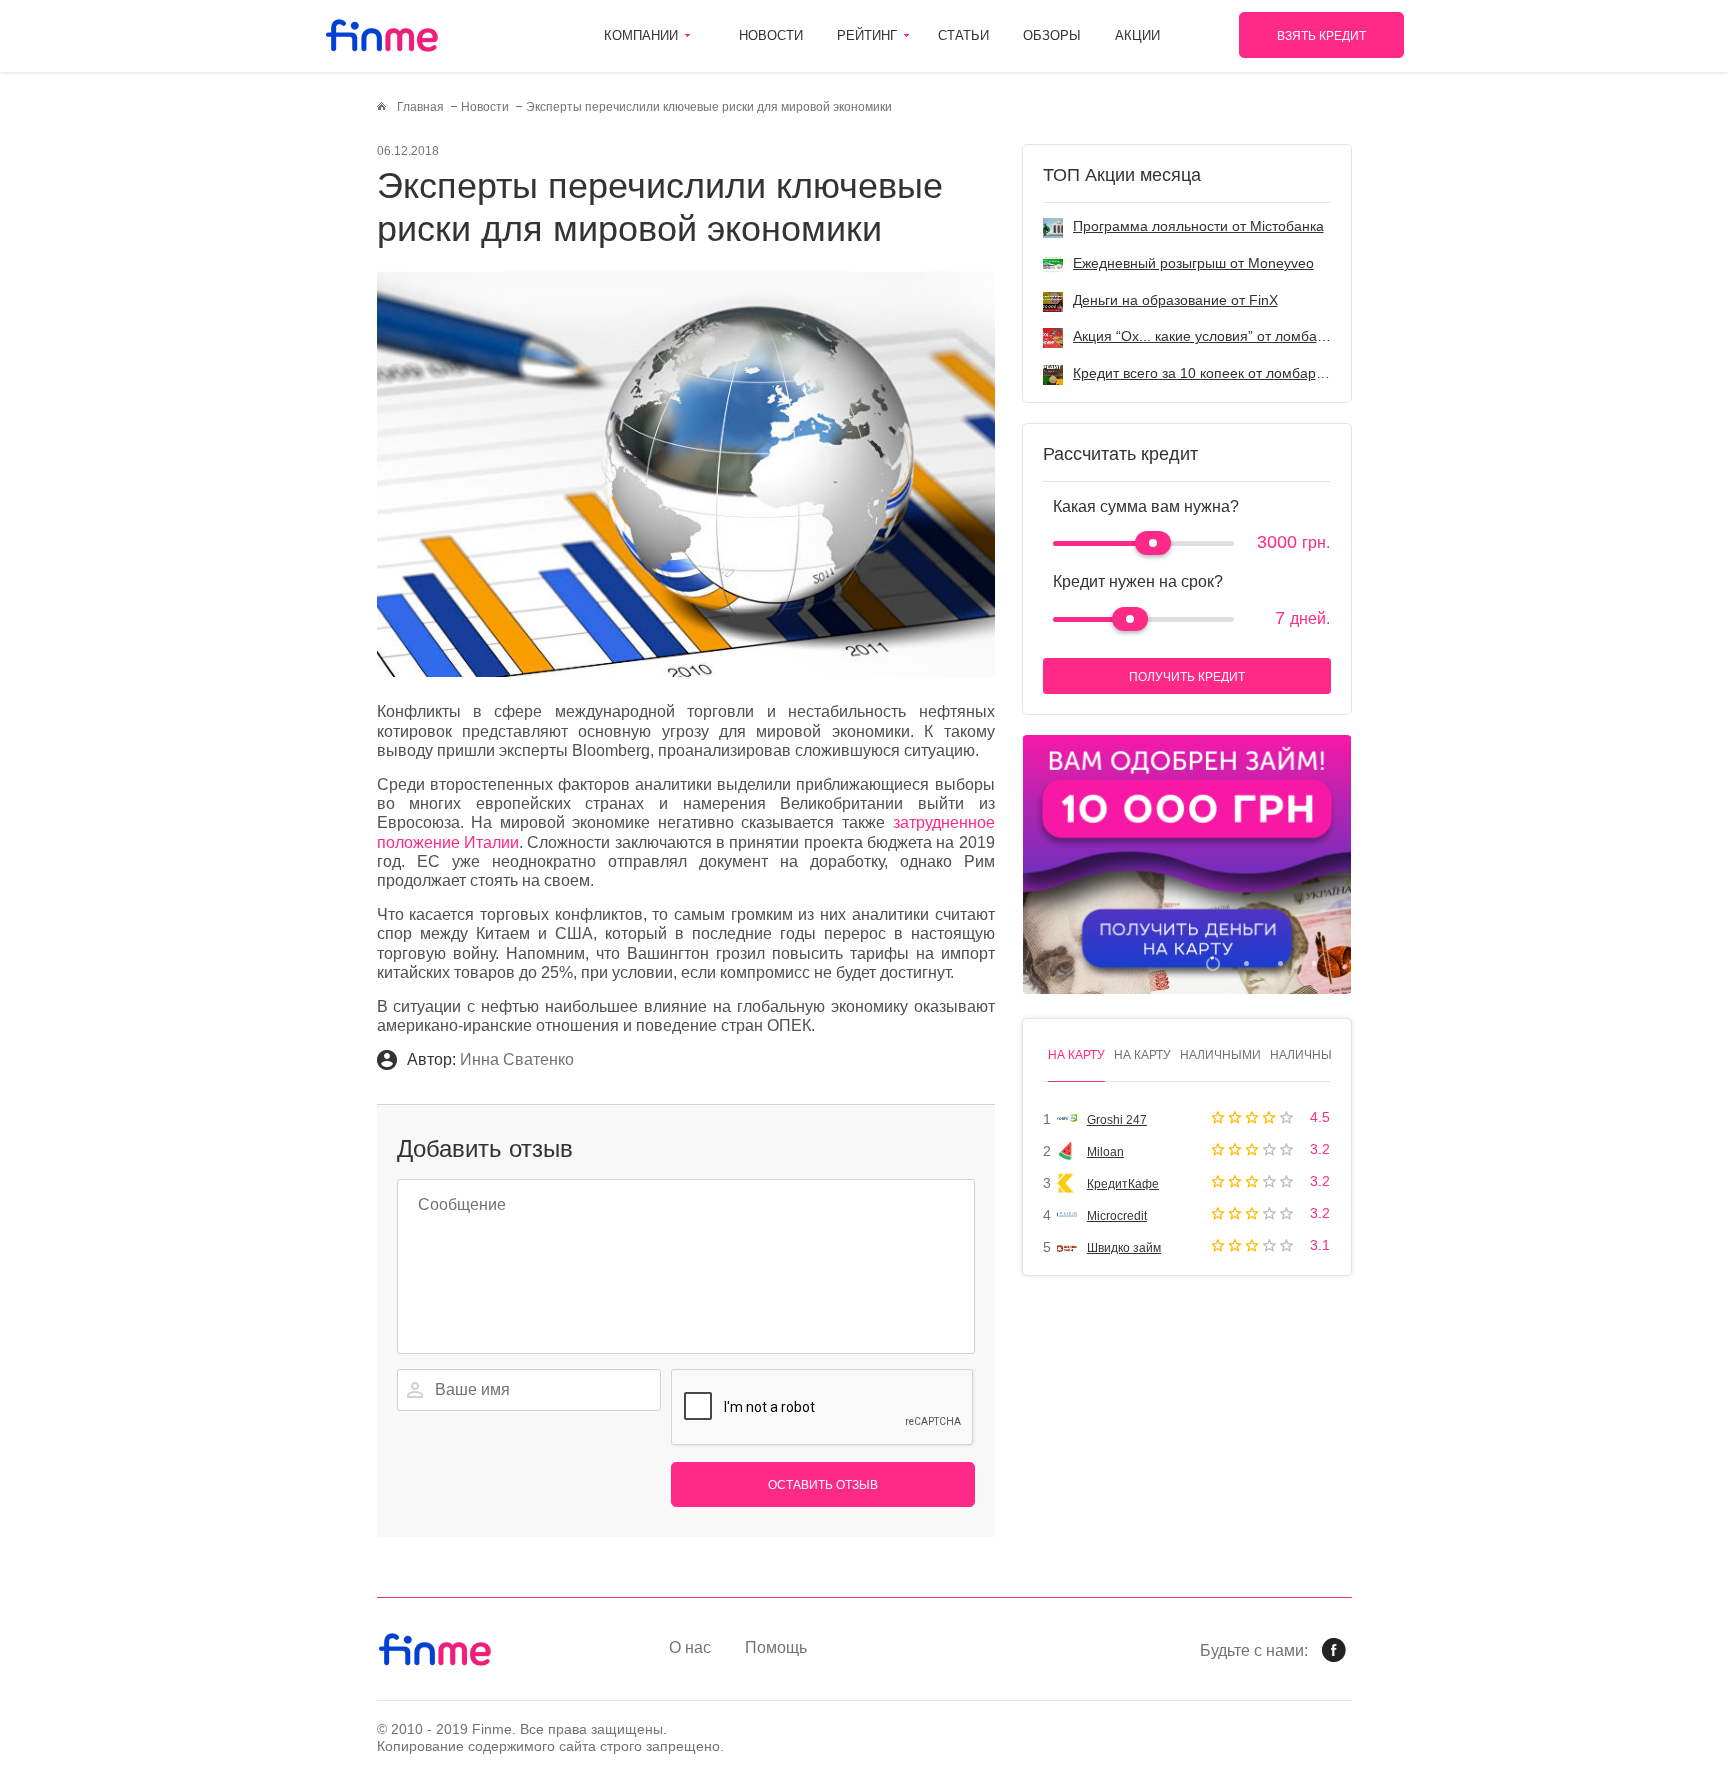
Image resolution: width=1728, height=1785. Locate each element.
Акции (1137, 35)
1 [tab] (1212, 963)
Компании (641, 35)
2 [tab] (1246, 963)
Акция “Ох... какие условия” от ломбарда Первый (1234, 336)
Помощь (776, 1647)
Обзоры (1052, 35)
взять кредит (1321, 36)
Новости (771, 35)
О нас (690, 1647)
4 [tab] (1314, 963)
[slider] (1153, 543)
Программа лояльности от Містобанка (1198, 226)
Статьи (963, 35)
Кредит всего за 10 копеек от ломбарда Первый (1230, 373)
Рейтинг (867, 35)
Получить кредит (1187, 677)
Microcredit (1117, 1216)
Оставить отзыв (823, 1485)
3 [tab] (1280, 963)
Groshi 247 (1117, 1120)
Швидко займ (1124, 1248)
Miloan (1105, 1152)
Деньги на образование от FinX (1175, 300)
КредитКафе (1123, 1184)
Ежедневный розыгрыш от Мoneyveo (1193, 263)
